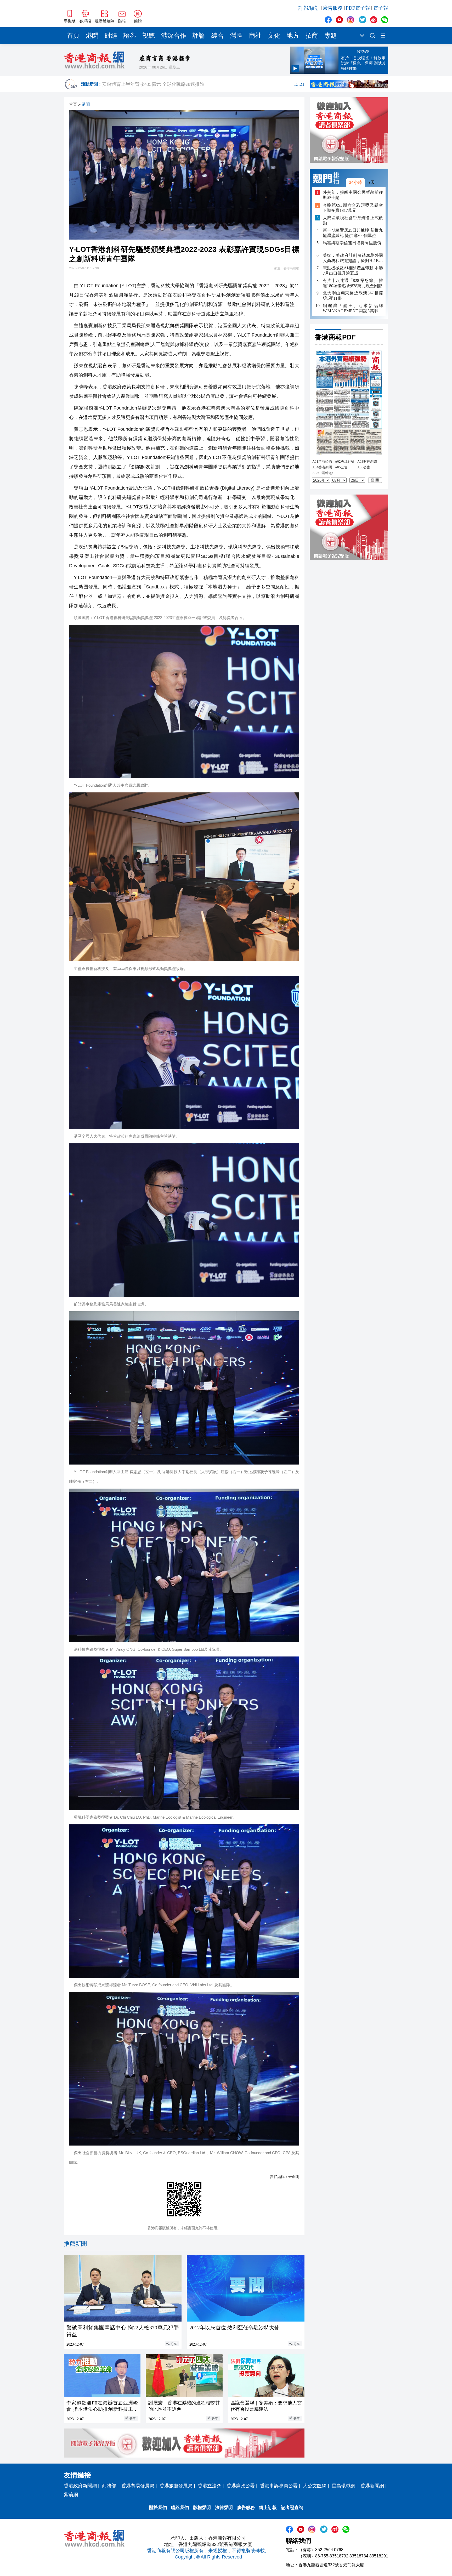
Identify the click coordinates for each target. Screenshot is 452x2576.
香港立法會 (210, 2486)
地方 (293, 36)
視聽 (149, 36)
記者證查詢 (292, 2508)
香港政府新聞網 (80, 2486)
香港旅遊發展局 (176, 2486)
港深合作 (174, 36)
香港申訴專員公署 (279, 2486)
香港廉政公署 (241, 2486)
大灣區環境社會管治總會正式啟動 (353, 220)
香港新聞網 (372, 2486)
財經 (111, 36)
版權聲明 (202, 2508)
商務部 (109, 2486)
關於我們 (158, 2508)
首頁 (73, 36)
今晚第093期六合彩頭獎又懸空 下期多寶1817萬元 (353, 208)
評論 (199, 36)
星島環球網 (343, 2486)
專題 (331, 36)
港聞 (92, 36)
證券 (130, 36)
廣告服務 (333, 8)
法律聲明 (224, 2508)
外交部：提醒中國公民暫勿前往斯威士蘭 (353, 195)
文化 (274, 36)
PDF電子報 (358, 8)
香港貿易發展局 (138, 2486)
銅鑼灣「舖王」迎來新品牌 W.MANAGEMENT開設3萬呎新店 (353, 308)
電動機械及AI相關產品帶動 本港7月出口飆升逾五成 (353, 271)
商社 (255, 36)
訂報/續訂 (309, 8)
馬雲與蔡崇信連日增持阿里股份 (352, 243)
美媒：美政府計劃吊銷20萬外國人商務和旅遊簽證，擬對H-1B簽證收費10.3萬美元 (353, 258)
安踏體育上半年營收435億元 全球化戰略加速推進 (203, 84)
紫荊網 (71, 2495)
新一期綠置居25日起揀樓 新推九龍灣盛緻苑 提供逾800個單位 (353, 233)
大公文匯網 (315, 2486)
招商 (312, 36)
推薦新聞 (75, 2244)
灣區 (236, 36)
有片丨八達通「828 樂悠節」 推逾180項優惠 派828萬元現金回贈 (353, 283)
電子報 (381, 8)
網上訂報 (268, 2508)
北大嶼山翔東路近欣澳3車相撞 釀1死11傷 (353, 296)
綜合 (218, 36)
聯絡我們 (180, 2508)
